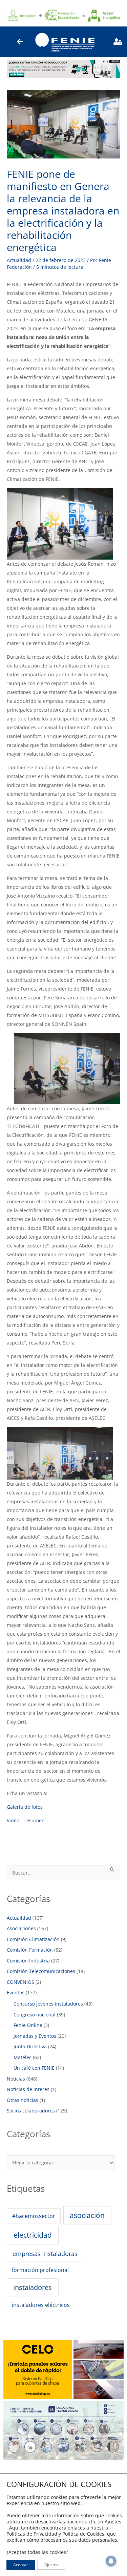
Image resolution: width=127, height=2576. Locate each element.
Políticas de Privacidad (32, 2534)
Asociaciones (21, 1928)
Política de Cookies (83, 2534)
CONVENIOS (20, 1982)
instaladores (33, 2287)
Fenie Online (28, 2025)
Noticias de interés (28, 2089)
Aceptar (21, 2565)
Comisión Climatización (33, 1939)
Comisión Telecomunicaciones (41, 1971)
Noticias (16, 2079)
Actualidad (19, 260)
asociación (87, 2215)
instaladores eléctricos (41, 2305)
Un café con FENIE (34, 2068)
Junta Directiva (30, 2046)
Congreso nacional (35, 2015)
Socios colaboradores (31, 2111)
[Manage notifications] (111, 2561)
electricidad (33, 2235)
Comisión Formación (30, 1950)
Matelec (23, 2057)
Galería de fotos (25, 1807)
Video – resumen (26, 1820)
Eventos (16, 1992)
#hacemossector (34, 2216)
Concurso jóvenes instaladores (48, 2004)
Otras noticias (23, 2100)
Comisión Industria (28, 1961)
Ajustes (113, 2522)
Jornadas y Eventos (35, 2036)
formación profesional (40, 2270)
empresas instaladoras (45, 2254)
